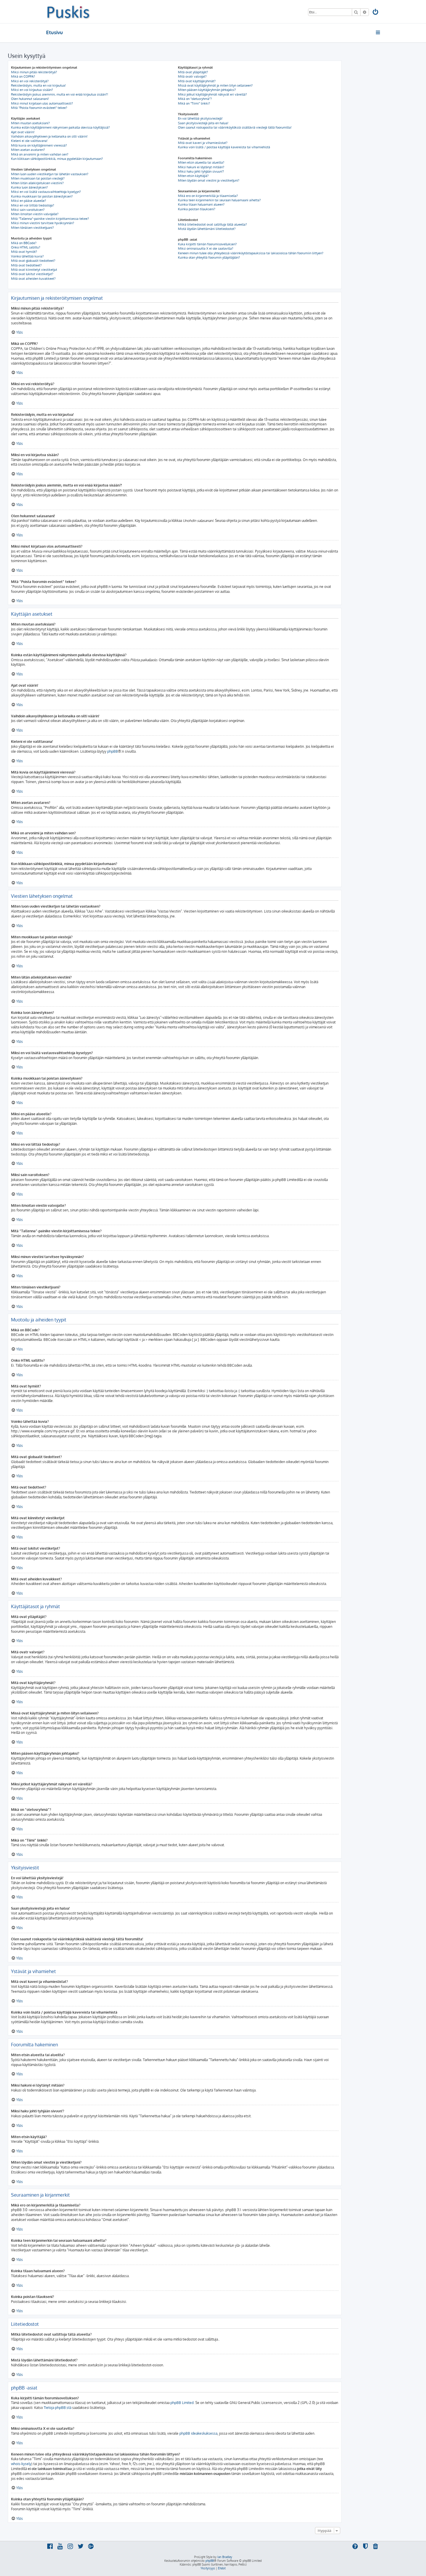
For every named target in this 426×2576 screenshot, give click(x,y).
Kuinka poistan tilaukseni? (197, 209)
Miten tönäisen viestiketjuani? (32, 228)
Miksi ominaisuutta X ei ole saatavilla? (206, 248)
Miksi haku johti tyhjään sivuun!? (201, 171)
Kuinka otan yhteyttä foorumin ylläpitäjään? (209, 257)
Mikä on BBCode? (24, 243)
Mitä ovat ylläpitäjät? (193, 72)
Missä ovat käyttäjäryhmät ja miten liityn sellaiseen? (215, 85)
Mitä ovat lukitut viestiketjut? (32, 274)
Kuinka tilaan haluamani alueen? (201, 204)
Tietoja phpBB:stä (58, 2408)
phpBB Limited (182, 2403)
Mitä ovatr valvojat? (192, 76)
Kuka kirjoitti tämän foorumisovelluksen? (207, 244)
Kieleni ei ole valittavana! (29, 141)
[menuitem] (376, 13)
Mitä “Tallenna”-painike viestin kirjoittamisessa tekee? (50, 219)
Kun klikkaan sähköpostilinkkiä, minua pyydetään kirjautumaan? (57, 159)
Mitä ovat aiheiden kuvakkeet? (33, 279)
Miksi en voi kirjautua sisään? (32, 90)
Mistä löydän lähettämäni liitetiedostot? (207, 229)
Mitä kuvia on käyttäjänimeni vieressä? (39, 145)
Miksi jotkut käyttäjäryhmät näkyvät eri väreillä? (212, 94)
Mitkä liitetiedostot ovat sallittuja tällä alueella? (212, 224)
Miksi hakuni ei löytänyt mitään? (201, 167)
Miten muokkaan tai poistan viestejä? (38, 178)
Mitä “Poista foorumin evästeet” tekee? (39, 108)
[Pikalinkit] (378, 32)
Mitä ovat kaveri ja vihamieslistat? (203, 143)
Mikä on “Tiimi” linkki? (194, 103)
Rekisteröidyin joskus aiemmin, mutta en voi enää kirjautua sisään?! (60, 94)
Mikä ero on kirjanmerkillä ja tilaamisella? (208, 196)
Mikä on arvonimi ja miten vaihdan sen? (40, 154)
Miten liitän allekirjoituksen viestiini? (37, 183)
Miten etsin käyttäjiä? (193, 176)
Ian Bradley (225, 2557)
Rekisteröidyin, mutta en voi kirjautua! (38, 85)
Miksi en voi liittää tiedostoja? (33, 205)
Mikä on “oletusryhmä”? (195, 99)
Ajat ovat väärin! (23, 132)
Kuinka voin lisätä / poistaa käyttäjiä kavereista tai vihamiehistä (224, 147)
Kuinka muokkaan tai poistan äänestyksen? (42, 196)
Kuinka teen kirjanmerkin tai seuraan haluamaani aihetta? (219, 200)
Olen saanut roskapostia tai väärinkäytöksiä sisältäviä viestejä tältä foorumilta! (235, 127)
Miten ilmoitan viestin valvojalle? (35, 214)
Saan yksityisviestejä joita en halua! (203, 123)
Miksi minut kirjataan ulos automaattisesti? (42, 103)
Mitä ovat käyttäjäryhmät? (197, 81)
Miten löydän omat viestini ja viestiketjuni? (209, 180)
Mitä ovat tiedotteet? (26, 265)
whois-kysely (21, 2464)
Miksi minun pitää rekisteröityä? (34, 72)
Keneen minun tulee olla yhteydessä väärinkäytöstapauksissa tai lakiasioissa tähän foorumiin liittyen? (251, 253)
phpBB (113, 751)
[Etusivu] (68, 12)
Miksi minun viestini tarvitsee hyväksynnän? (43, 223)
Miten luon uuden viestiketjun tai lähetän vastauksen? (50, 174)
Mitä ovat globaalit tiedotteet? (33, 261)
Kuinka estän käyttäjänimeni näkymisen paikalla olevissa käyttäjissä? (60, 127)
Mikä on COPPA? (23, 76)
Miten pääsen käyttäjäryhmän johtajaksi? (207, 90)
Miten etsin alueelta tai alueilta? (201, 162)
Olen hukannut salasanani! (30, 99)
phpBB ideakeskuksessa (198, 2433)
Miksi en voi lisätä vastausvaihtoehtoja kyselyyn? (46, 192)
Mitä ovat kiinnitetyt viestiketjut (34, 270)
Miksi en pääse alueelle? (29, 201)
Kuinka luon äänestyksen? (29, 187)
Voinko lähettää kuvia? (27, 256)
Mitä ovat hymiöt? (24, 252)
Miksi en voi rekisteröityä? (30, 81)
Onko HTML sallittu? (26, 247)
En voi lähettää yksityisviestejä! (200, 118)
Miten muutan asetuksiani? (30, 123)
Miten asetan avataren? (28, 150)
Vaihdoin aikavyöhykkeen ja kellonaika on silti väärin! (49, 136)
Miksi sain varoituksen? (28, 210)
